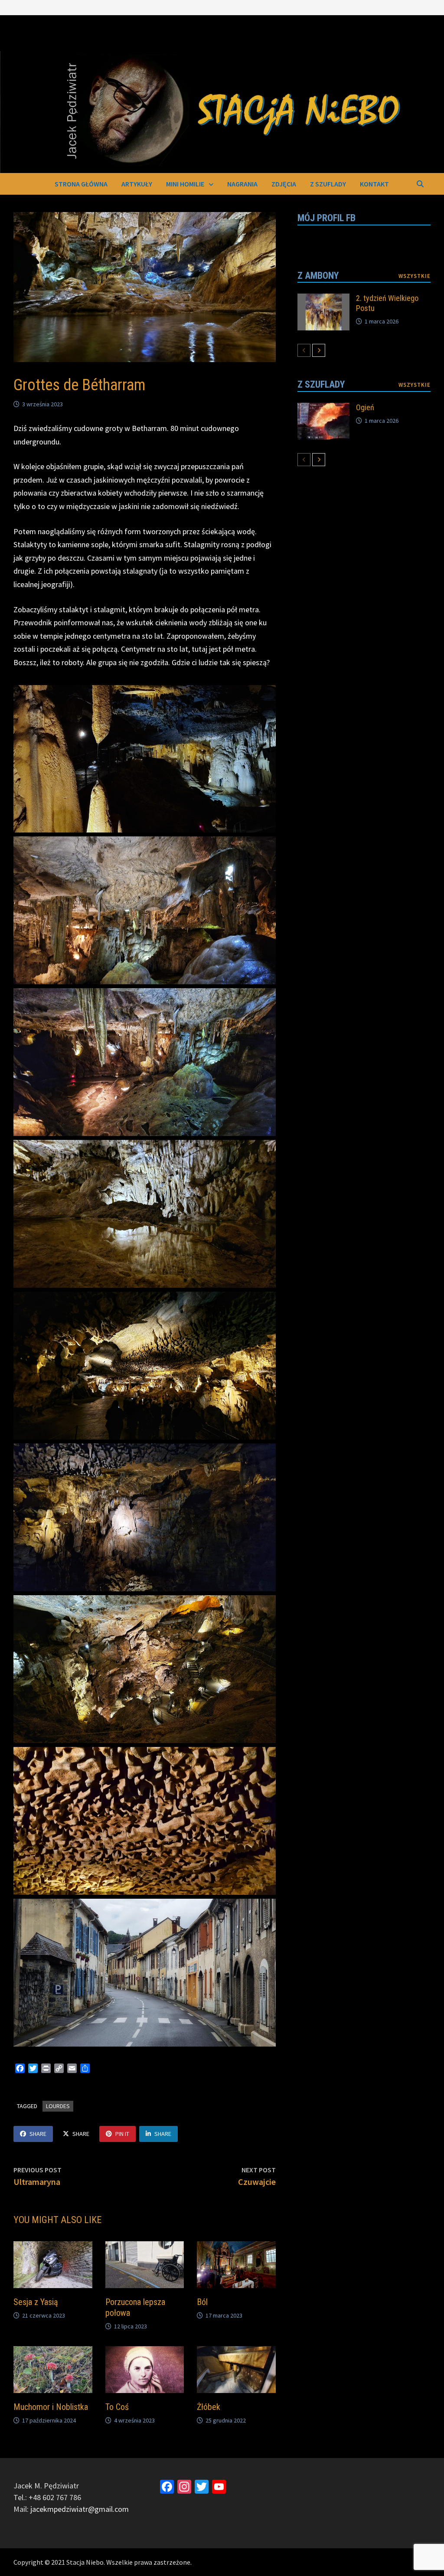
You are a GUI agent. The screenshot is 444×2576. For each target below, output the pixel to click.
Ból (202, 2302)
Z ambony (318, 276)
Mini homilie (185, 184)
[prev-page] (304, 350)
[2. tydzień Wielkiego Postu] (323, 299)
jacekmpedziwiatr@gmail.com (80, 2509)
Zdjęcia (284, 184)
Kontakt (374, 184)
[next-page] (319, 350)
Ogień (365, 407)
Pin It (122, 2134)
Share (38, 2134)
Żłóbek (209, 2407)
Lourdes (58, 2106)
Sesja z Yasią (36, 2302)
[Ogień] (323, 409)
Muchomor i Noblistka (51, 2407)
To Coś (117, 2407)
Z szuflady (328, 184)
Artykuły (137, 184)
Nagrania (242, 184)
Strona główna (81, 184)
